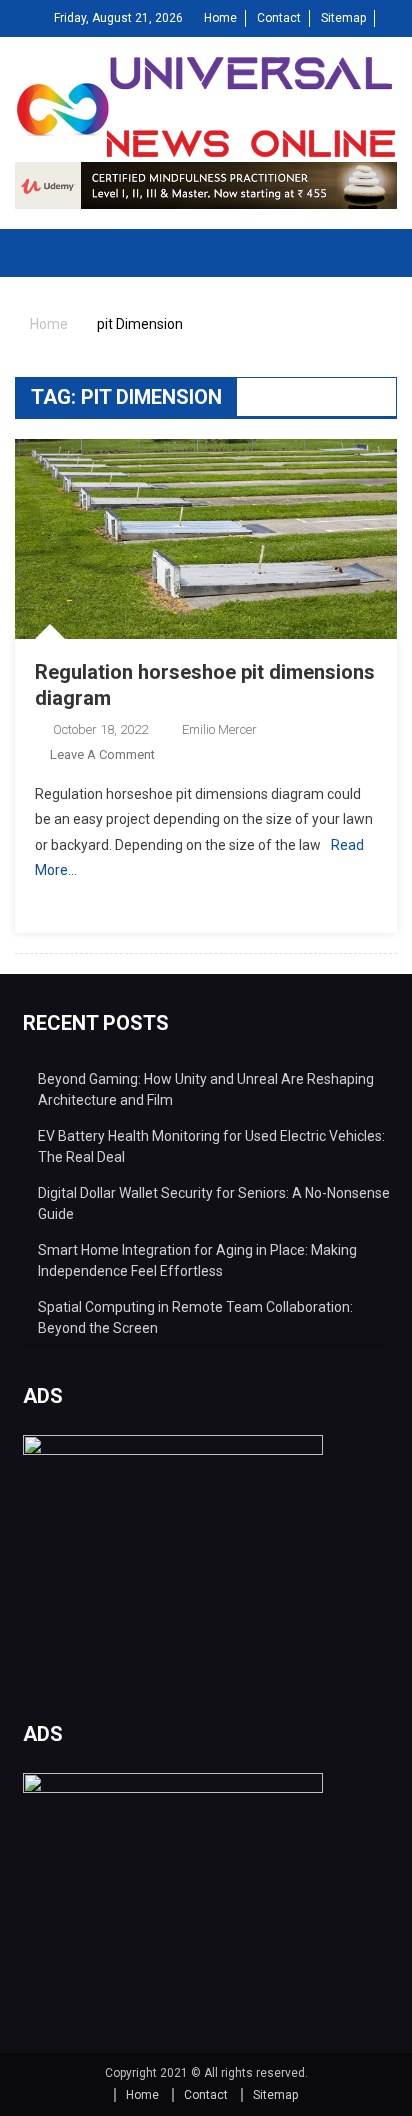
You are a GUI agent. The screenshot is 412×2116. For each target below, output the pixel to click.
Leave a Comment (102, 754)
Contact (279, 18)
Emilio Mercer (219, 729)
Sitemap (343, 18)
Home (220, 18)
